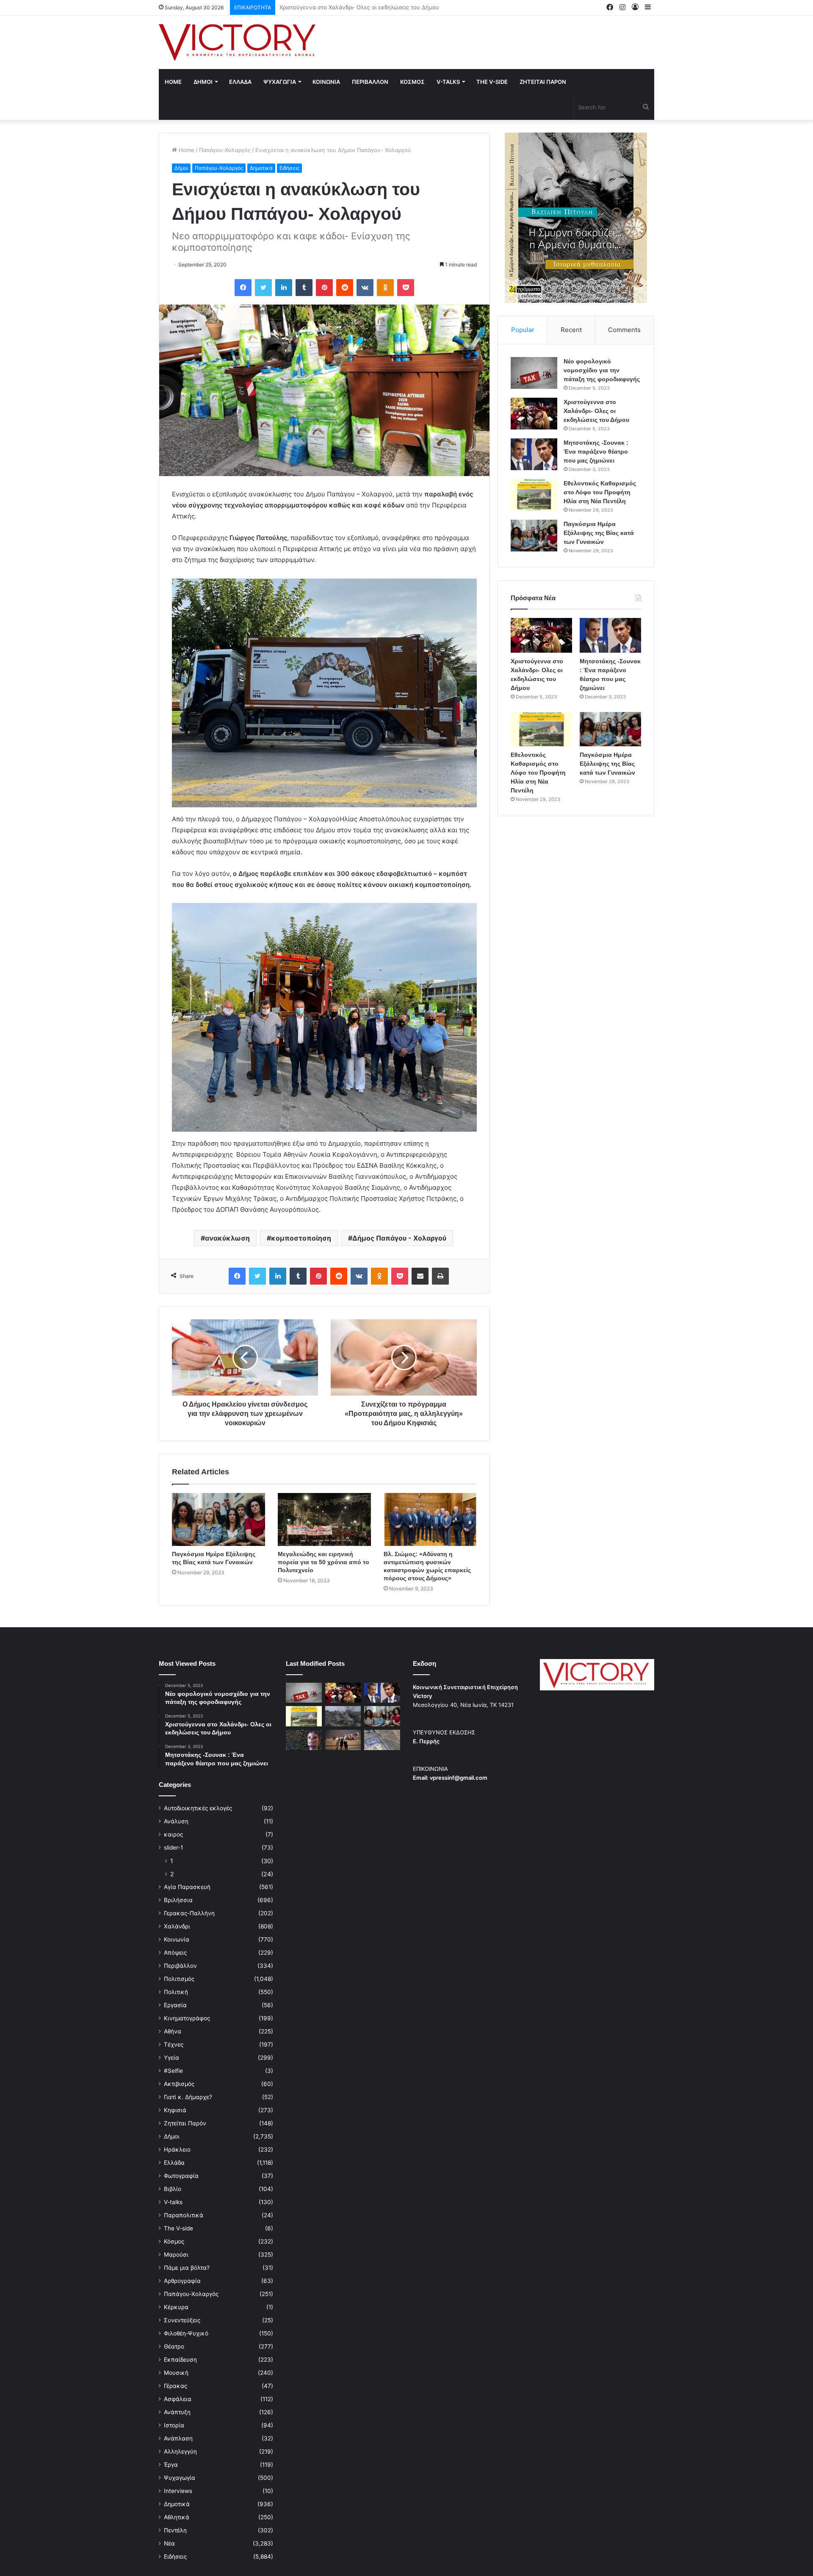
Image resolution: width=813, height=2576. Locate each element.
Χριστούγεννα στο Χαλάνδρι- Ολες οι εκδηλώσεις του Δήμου (596, 411)
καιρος (173, 1834)
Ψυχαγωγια (280, 82)
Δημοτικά (261, 168)
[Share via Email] (420, 1276)
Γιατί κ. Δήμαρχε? (188, 2097)
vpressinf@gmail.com (459, 1778)
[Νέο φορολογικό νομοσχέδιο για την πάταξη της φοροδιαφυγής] (534, 373)
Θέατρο (174, 2346)
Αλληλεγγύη (180, 2451)
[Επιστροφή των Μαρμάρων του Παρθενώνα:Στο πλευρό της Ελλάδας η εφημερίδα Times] (343, 1740)
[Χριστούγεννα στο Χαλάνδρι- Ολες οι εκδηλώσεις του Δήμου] (534, 414)
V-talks (448, 82)
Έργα (171, 2465)
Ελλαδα (240, 82)
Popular (523, 330)
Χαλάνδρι (177, 1926)
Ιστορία (174, 2425)
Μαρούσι (176, 2255)
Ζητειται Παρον (543, 82)
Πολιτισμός (179, 1979)
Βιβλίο (173, 2189)
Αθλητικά (177, 2517)
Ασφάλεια (178, 2399)
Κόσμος (174, 2241)
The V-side (492, 82)
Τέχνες (174, 2044)
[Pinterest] (324, 288)
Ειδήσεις (289, 168)
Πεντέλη (175, 2530)
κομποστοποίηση (301, 1238)
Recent (571, 330)
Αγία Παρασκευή (187, 1887)
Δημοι (203, 82)
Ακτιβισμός (179, 2084)
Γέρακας (176, 2386)
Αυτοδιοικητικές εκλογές (198, 1808)
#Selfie (173, 2071)
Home (173, 82)
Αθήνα (173, 2031)
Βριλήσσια (178, 1900)
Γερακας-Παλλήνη (189, 1913)
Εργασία (175, 2005)
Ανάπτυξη (177, 2412)
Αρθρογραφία (182, 2281)
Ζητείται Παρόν (185, 2123)
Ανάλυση (176, 1821)
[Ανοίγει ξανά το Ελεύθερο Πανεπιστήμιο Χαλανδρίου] (304, 1740)
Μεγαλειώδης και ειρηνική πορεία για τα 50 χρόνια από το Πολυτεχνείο (324, 1562)
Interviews (178, 2491)
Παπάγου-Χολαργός (225, 150)
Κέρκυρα (176, 2307)
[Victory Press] (237, 42)
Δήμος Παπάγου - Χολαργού (399, 1238)
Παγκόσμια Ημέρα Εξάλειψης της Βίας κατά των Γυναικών (599, 533)
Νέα (169, 2543)
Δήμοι (181, 168)
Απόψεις (175, 1953)
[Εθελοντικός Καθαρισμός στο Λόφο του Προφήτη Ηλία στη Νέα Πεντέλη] (534, 495)
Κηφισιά (175, 2110)
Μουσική (176, 2373)
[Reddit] (345, 288)
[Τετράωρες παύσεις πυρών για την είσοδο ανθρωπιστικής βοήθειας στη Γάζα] (382, 1740)
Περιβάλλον (180, 1966)
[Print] (440, 1276)
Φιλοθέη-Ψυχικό (186, 2333)
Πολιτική (176, 1992)
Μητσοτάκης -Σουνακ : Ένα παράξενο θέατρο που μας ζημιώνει (364, 7)
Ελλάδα (174, 2163)
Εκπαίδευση (180, 2360)
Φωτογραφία (181, 2176)
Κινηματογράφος (187, 2018)
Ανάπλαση (178, 2438)
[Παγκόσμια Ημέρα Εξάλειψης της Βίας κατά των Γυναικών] (218, 1519)
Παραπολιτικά (184, 2215)
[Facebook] (243, 288)
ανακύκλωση (227, 1238)
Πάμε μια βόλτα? (187, 2268)
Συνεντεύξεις (182, 2320)
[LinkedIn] (284, 288)
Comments (624, 330)
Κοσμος (412, 82)
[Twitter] (263, 288)
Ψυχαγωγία (180, 2478)
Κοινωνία (177, 1939)
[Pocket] (406, 288)
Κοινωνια (326, 82)
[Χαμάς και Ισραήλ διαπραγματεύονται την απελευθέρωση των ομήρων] (343, 1716)
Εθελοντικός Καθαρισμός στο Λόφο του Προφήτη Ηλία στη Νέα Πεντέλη (600, 492)
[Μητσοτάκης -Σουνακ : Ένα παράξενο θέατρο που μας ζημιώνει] (534, 454)
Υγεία (171, 2058)
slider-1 (173, 1848)
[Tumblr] (304, 288)
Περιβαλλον (370, 82)
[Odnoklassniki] (385, 288)
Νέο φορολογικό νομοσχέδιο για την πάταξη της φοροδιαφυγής (602, 370)
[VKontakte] (365, 288)
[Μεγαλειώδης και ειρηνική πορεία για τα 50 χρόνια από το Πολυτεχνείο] (324, 1519)
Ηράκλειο (177, 2149)
